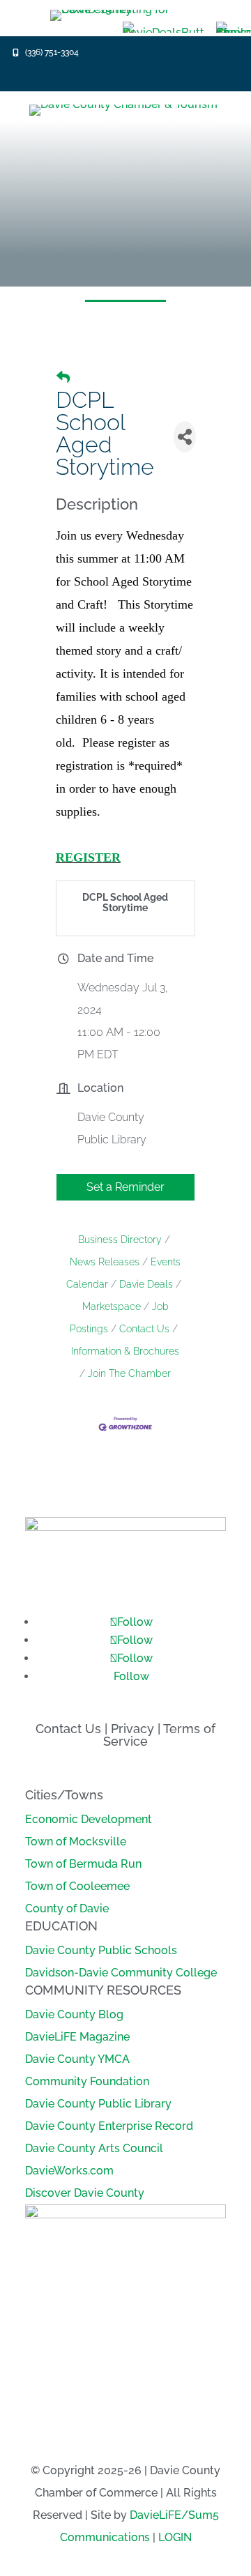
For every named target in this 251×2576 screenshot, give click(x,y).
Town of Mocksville (76, 1842)
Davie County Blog (74, 2014)
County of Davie (67, 1908)
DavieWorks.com (69, 2171)
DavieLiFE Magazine (77, 2037)
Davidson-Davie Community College (121, 1973)
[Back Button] (63, 377)
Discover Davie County (85, 2193)
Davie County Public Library (98, 2104)
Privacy (132, 1729)
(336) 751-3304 (52, 52)
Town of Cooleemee (77, 1886)
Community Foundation (87, 2081)
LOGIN (175, 2537)
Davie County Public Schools (101, 1950)
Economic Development (89, 1819)
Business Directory (120, 1240)
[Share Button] (185, 437)
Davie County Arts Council (94, 2148)
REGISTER (88, 858)
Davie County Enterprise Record (109, 2126)
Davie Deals (146, 1284)
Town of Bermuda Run (83, 1864)
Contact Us (144, 1329)
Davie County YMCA (77, 2059)
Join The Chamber (129, 1373)
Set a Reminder (125, 1187)
